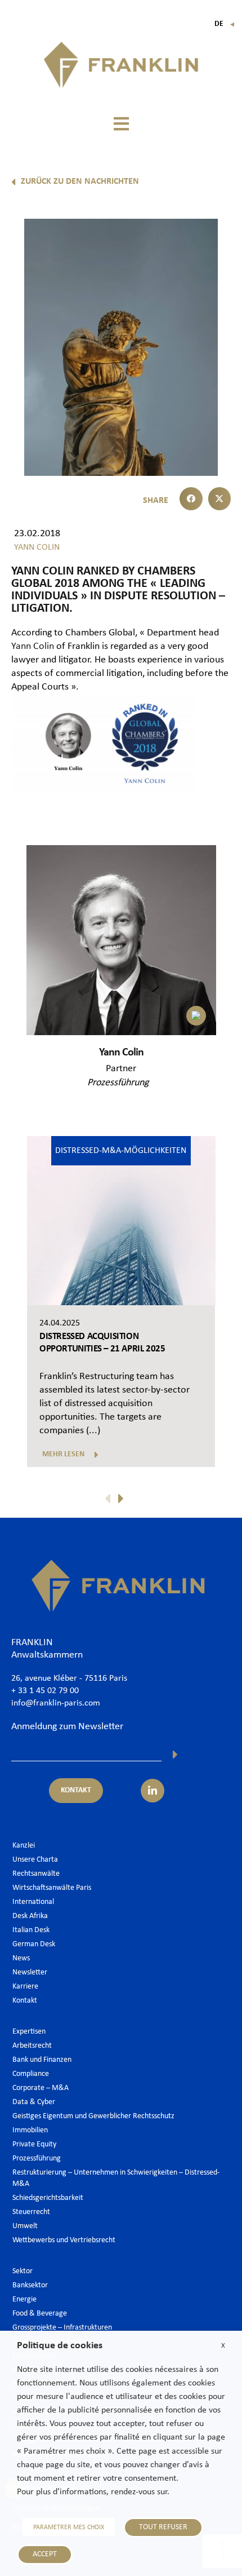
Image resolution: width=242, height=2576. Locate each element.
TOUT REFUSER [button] (163, 2527)
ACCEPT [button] (45, 2554)
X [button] (223, 2346)
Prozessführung (118, 1083)
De (225, 24)
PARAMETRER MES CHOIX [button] (69, 2528)
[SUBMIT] (175, 1755)
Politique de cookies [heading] (60, 2346)
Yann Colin (33, 646)
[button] (121, 124)
